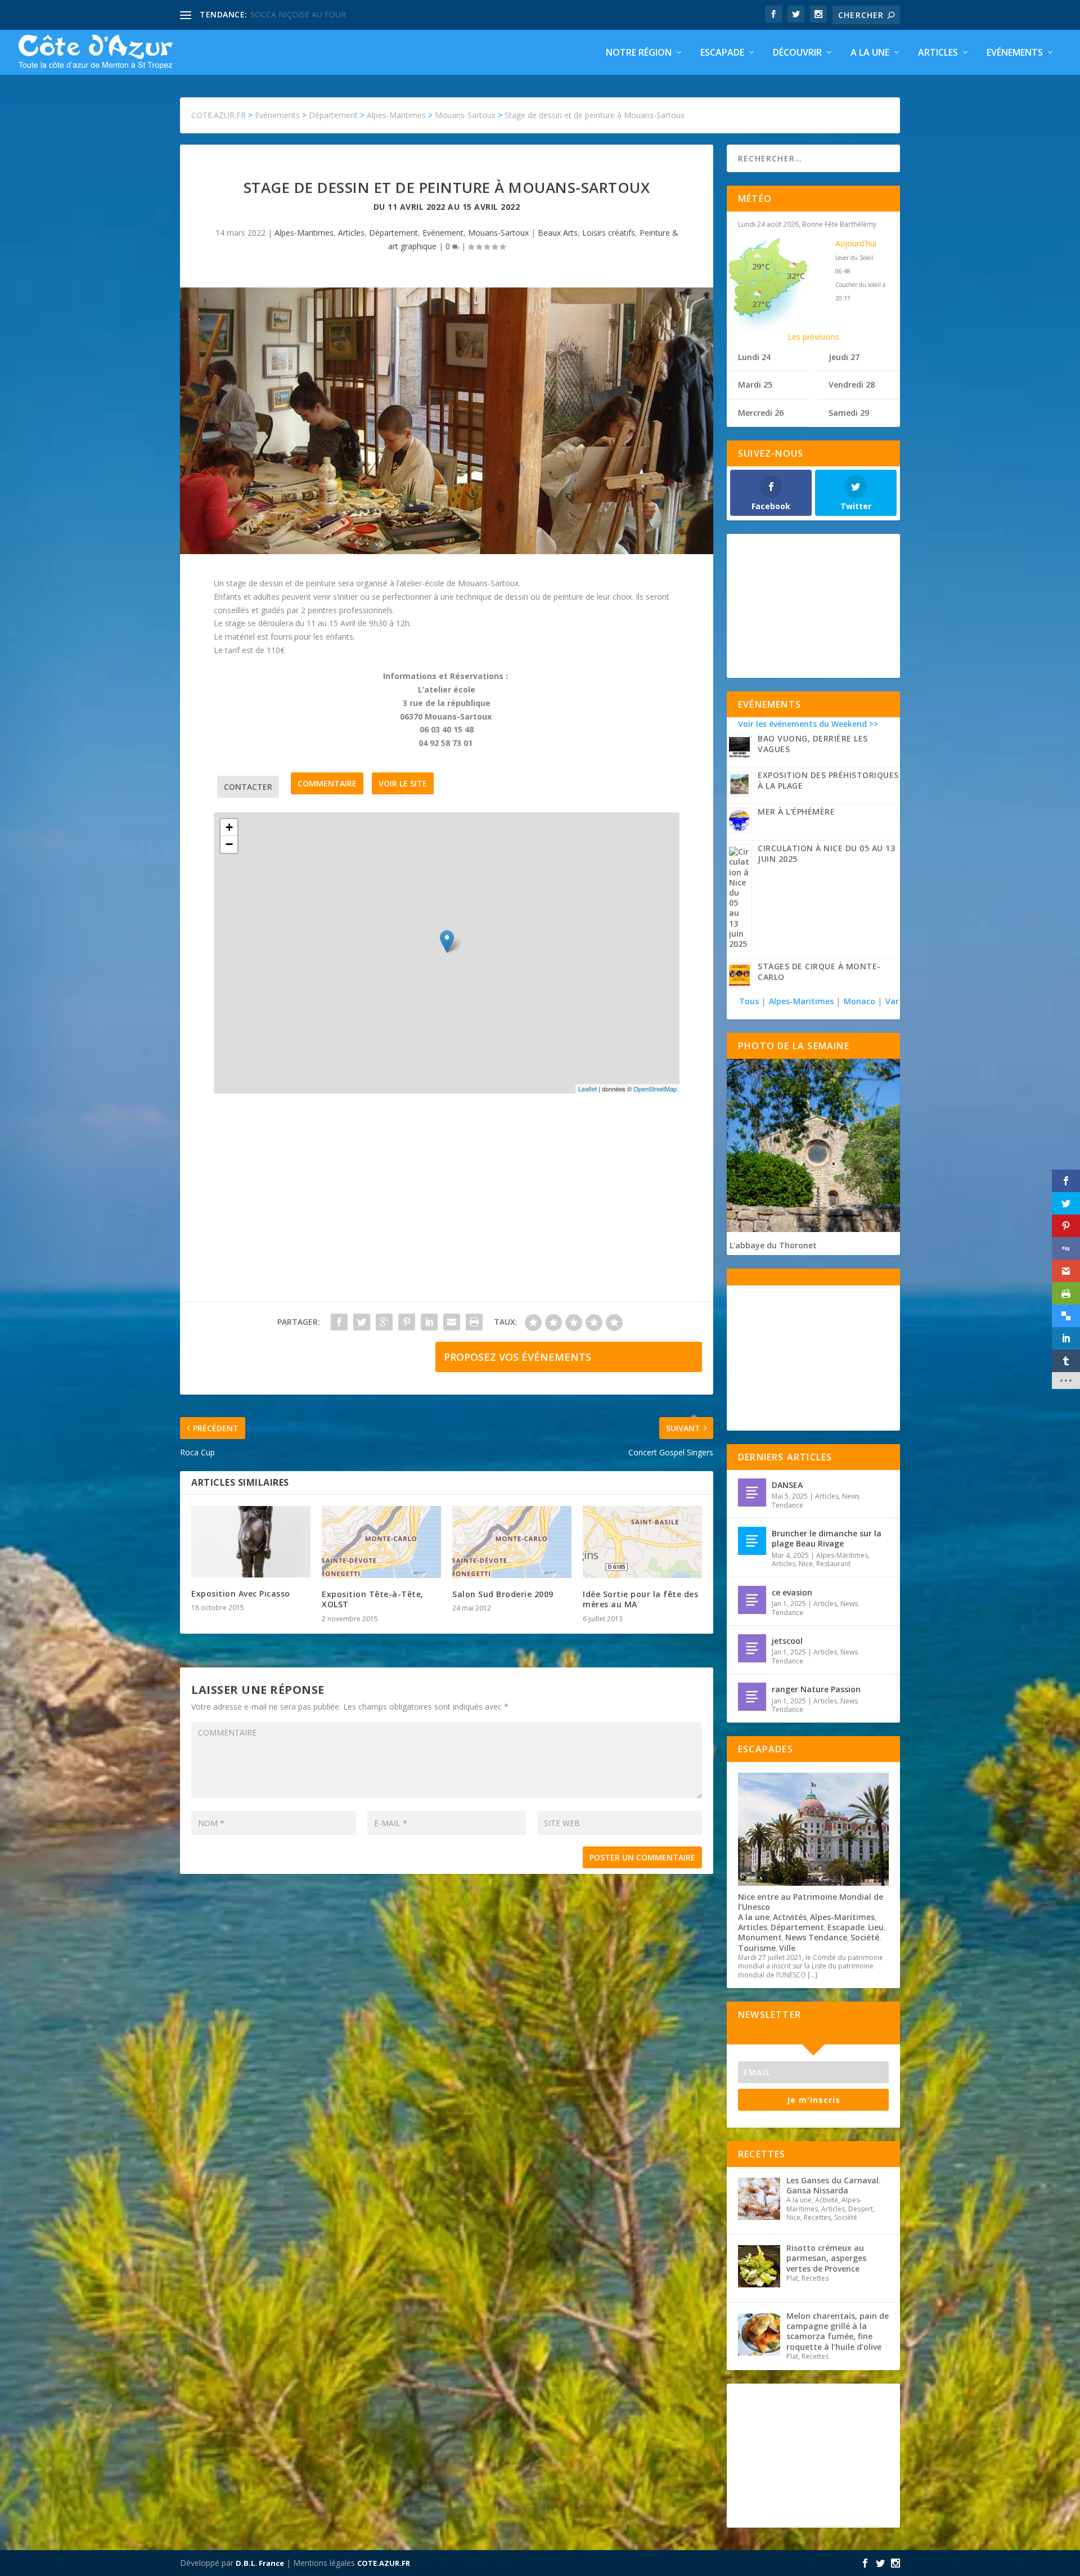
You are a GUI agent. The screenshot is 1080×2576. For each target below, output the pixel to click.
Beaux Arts (558, 233)
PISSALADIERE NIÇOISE (294, 14)
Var (892, 1001)
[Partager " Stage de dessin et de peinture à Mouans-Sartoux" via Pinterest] (407, 1322)
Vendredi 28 (852, 385)
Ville (787, 1948)
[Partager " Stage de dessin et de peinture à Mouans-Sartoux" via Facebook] (339, 1322)
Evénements (1015, 53)
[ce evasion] (752, 1600)
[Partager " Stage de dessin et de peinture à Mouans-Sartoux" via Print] (474, 1322)
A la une (870, 53)
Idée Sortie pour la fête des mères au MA (640, 1599)
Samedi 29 (849, 413)
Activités (790, 1917)
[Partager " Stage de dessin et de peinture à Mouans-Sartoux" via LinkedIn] (429, 1322)
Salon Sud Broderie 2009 (503, 1594)
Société (865, 1937)
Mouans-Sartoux (498, 233)
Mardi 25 (755, 385)
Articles (938, 53)
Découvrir (797, 53)
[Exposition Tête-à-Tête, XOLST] (381, 1542)
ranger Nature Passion (816, 1689)
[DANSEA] (752, 1492)
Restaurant (833, 1564)
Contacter (248, 787)
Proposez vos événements (517, 1357)
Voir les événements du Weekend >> (808, 724)
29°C (761, 266)
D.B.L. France (260, 2563)
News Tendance (816, 1937)
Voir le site (403, 783)
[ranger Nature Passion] (752, 1697)
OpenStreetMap (655, 1089)
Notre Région (639, 53)
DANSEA (787, 1485)
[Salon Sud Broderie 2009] (512, 1542)
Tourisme (757, 1948)
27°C (761, 304)
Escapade (722, 53)
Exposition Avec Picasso (241, 1593)
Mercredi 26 (761, 413)
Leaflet (588, 1089)
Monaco (859, 1001)
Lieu (876, 1927)
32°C (796, 276)
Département (393, 233)
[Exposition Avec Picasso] (251, 1542)
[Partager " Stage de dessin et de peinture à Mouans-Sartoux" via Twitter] (362, 1322)
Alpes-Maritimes (304, 233)
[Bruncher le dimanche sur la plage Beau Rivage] (752, 1541)
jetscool (787, 1641)
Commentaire (327, 783)
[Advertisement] (447, 1209)
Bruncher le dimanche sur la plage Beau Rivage (827, 1538)
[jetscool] (752, 1648)
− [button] (229, 844)
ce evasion (792, 1592)
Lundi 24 (754, 357)
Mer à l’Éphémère (796, 812)
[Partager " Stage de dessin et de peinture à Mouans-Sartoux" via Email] (452, 1322)
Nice (806, 1564)
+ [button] (229, 827)
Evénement (443, 233)
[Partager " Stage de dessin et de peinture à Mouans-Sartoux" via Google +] (384, 1322)
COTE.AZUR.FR (384, 2563)
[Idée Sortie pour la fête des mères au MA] (642, 1542)
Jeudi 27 (844, 357)
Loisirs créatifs (609, 233)
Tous (750, 1001)
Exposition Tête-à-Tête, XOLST (373, 1599)
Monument (760, 1937)
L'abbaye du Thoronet (773, 1245)
